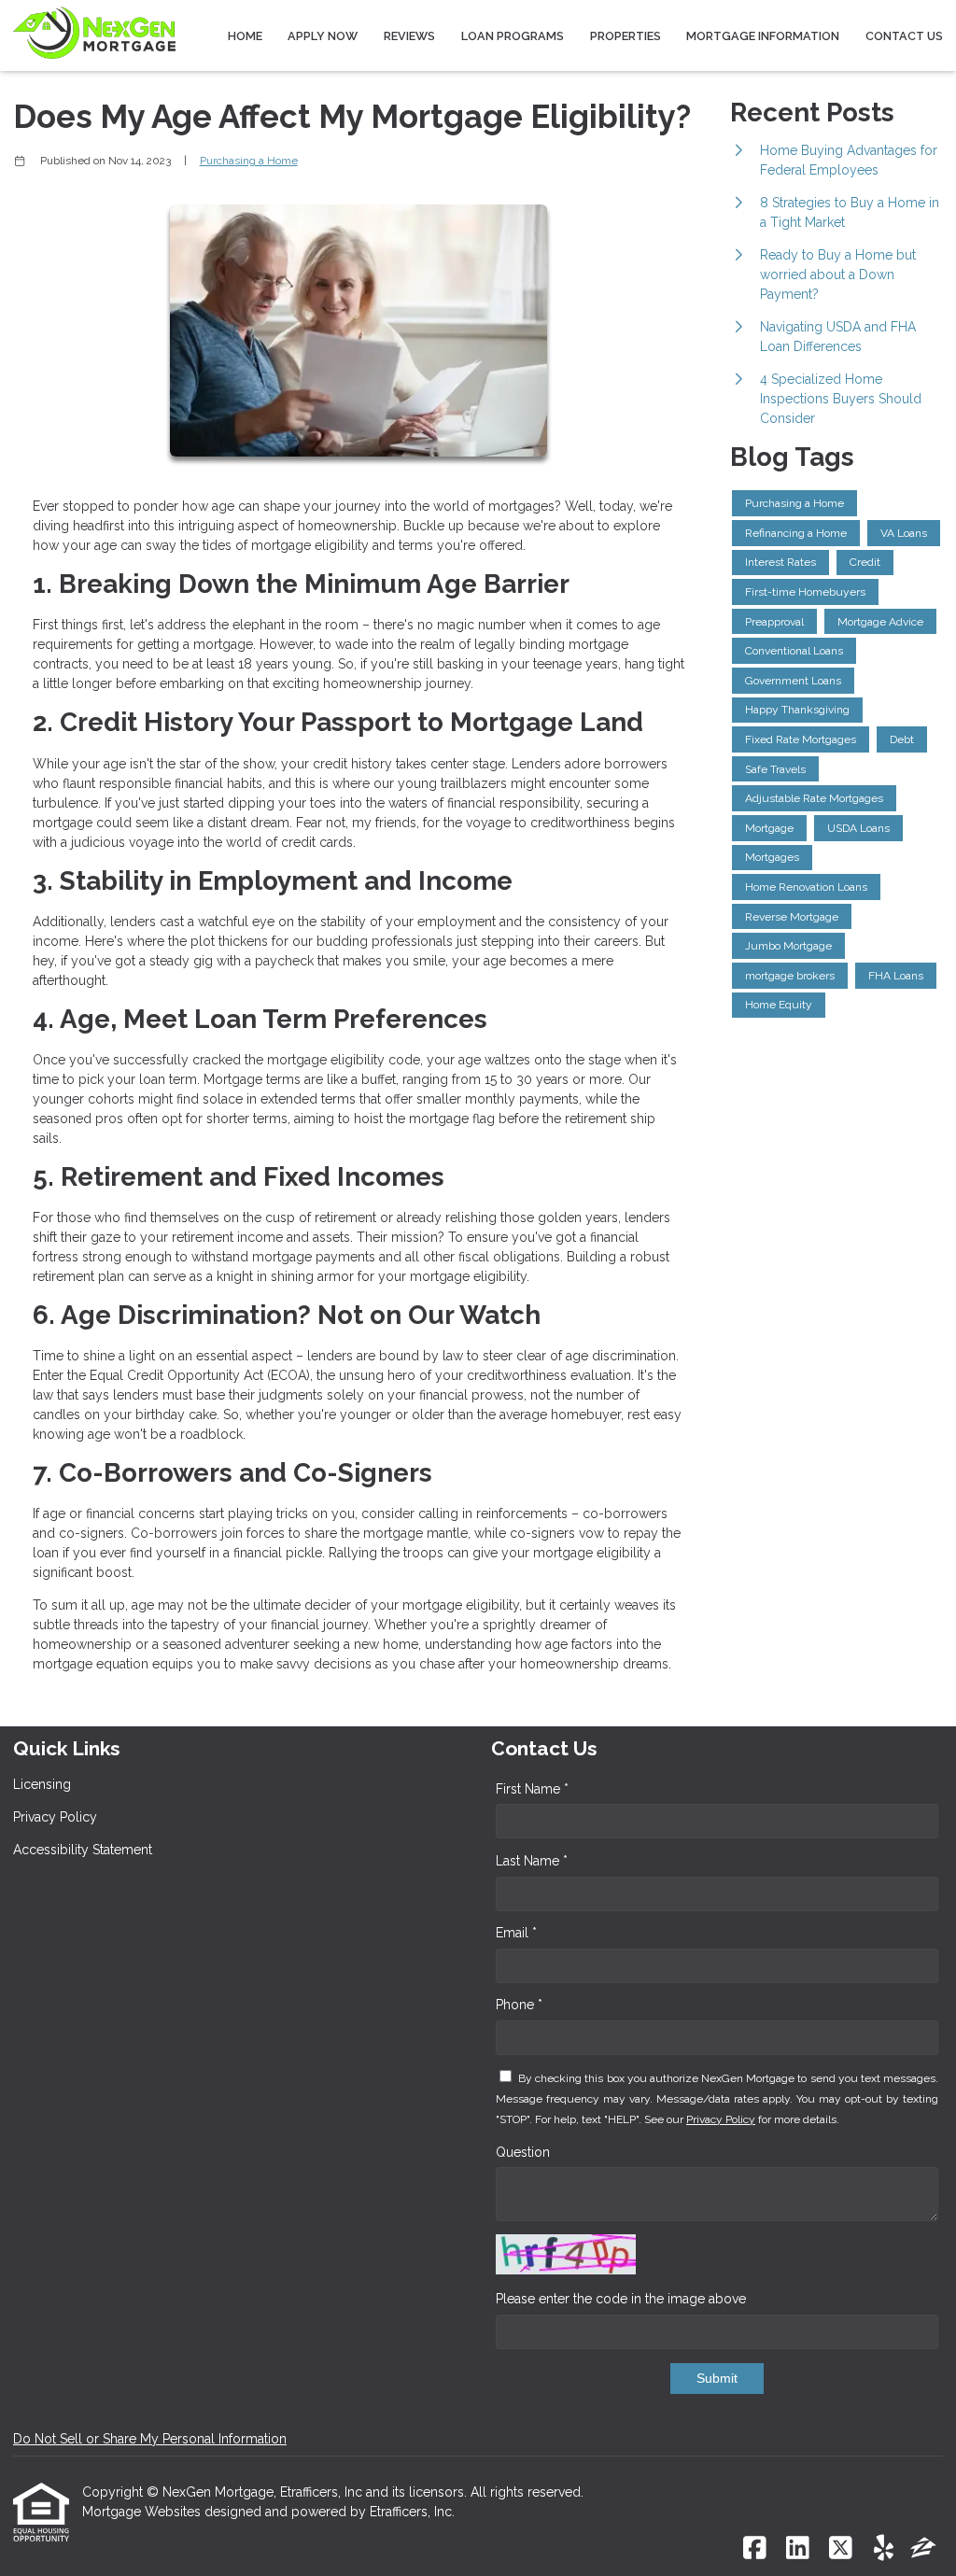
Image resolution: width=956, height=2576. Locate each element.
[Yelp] (884, 2549)
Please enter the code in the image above (621, 2299)
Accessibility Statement (83, 1850)
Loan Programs (513, 36)
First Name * (532, 1789)
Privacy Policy (55, 1817)
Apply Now (323, 36)
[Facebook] (755, 2549)
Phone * (519, 2005)
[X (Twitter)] (841, 2549)
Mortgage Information (763, 36)
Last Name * (532, 1861)
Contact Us (904, 36)
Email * (516, 1933)
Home (245, 36)
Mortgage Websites (143, 2512)
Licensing (42, 1784)
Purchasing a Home (249, 161)
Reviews (409, 36)
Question (523, 2152)
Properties (626, 36)
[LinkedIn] (798, 2549)
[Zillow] (923, 2549)
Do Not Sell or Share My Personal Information (150, 2439)
